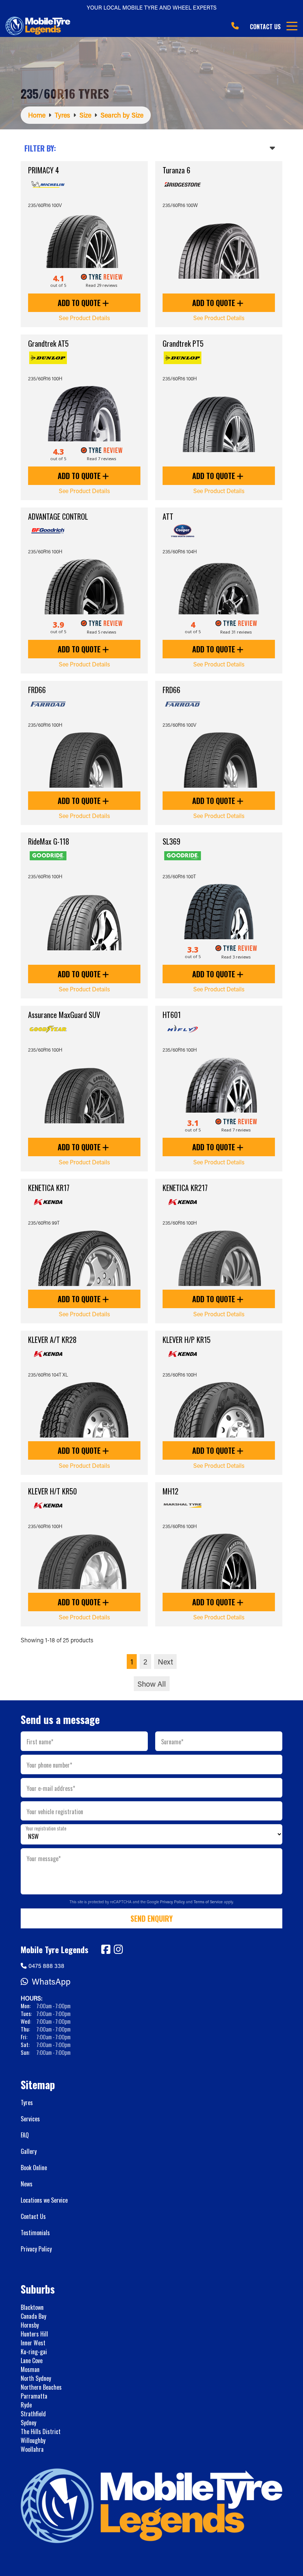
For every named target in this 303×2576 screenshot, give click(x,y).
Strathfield (33, 2414)
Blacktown (32, 2307)
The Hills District (41, 2431)
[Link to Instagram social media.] (118, 1949)
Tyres (27, 2102)
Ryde (26, 2405)
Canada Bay (33, 2316)
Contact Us (265, 27)
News (27, 2184)
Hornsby (30, 2325)
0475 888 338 (46, 1966)
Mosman (30, 2369)
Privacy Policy (173, 1902)
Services (30, 2119)
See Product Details (84, 318)
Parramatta (34, 2396)
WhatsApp (51, 1981)
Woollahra (32, 2449)
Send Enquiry (151, 1918)
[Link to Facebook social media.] (106, 1949)
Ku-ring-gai (34, 2352)
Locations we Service (44, 2200)
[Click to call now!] (235, 26)
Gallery (29, 2151)
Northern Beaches (41, 2387)
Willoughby (33, 2440)
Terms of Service (209, 1902)
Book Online (34, 2168)
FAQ (25, 2135)
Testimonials (35, 2233)
